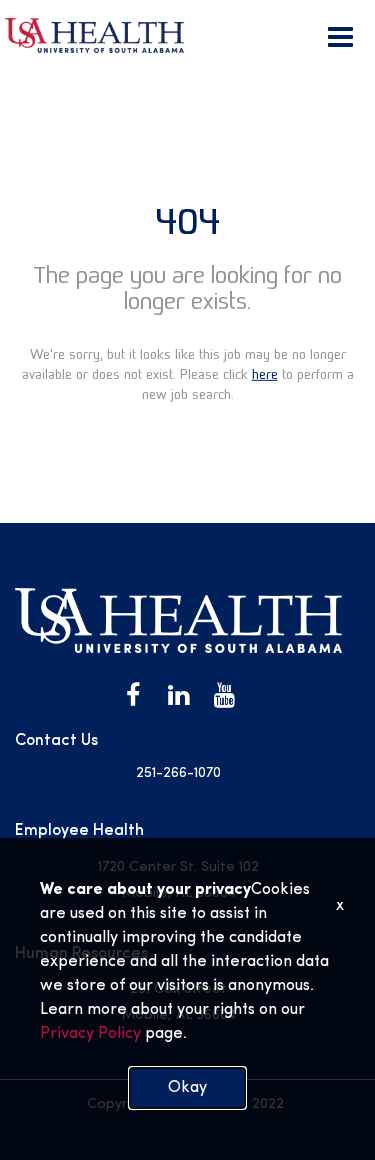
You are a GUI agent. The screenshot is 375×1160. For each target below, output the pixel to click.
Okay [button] (187, 1088)
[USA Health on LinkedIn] (179, 696)
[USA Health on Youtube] (225, 696)
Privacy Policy (90, 1034)
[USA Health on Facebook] (133, 696)
